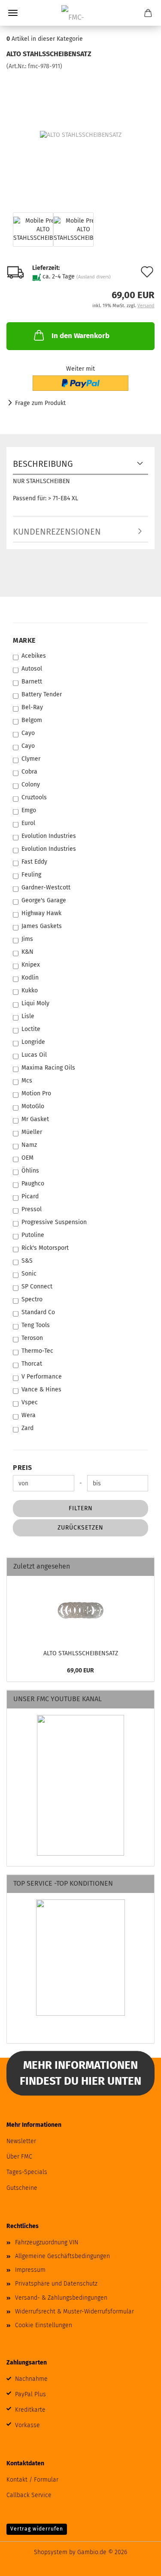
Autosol (32, 669)
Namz (29, 1145)
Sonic (29, 1274)
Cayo (28, 733)
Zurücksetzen (80, 1528)
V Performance (42, 1377)
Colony (31, 785)
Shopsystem (51, 2552)
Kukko (30, 990)
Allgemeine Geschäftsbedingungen (62, 2256)
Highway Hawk (41, 913)
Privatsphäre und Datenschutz (56, 2284)
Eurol (28, 823)
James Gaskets (42, 926)
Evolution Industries (49, 836)
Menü (13, 13)
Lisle (28, 1016)
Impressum (30, 2270)
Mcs (27, 1081)
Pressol (32, 1209)
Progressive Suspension (54, 1222)
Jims (27, 939)
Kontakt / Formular (32, 2480)
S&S (27, 1261)
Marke (24, 640)
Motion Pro (36, 1093)
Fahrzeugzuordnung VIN (47, 2242)
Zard (27, 1428)
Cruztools (34, 797)
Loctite (31, 1029)
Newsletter (21, 2141)
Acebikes (34, 656)
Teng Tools (36, 1325)
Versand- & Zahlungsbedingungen (61, 2298)
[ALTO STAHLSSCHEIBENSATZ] (81, 135)
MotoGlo (33, 1106)
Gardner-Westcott (46, 887)
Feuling (31, 875)
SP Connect (37, 1286)
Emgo (29, 810)
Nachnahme (31, 2379)
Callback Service (29, 2495)
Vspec (30, 1402)
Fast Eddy (34, 862)
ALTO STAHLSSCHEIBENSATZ (81, 1653)
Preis (23, 1468)
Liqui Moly (35, 1003)
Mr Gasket (35, 1119)
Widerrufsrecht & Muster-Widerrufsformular (74, 2311)
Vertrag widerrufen (37, 2529)
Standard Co (38, 1312)
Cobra (29, 772)
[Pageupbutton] (137, 2563)
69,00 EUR (80, 1670)
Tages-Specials (27, 2172)
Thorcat (32, 1364)
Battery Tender (42, 694)
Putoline (33, 1235)
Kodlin (30, 978)
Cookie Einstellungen (44, 2325)
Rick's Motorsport (45, 1248)
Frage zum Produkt (40, 403)
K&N (27, 952)
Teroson (32, 1338)
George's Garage (44, 900)
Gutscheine (22, 2188)
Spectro (32, 1299)
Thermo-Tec (37, 1351)
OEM (27, 1158)
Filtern (81, 1508)
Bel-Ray (32, 707)
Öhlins (30, 1171)
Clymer (31, 759)
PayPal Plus (30, 2394)
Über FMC (19, 2157)
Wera (29, 1415)
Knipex (31, 965)
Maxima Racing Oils (48, 1068)
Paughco (33, 1184)
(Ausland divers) (94, 277)
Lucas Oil (34, 1055)
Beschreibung (43, 464)
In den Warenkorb (80, 336)
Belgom (32, 720)
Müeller (32, 1132)
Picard (30, 1196)
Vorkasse (27, 2425)
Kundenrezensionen (57, 532)
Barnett (32, 682)
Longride (33, 1042)
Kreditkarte (30, 2410)
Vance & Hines (41, 1389)
